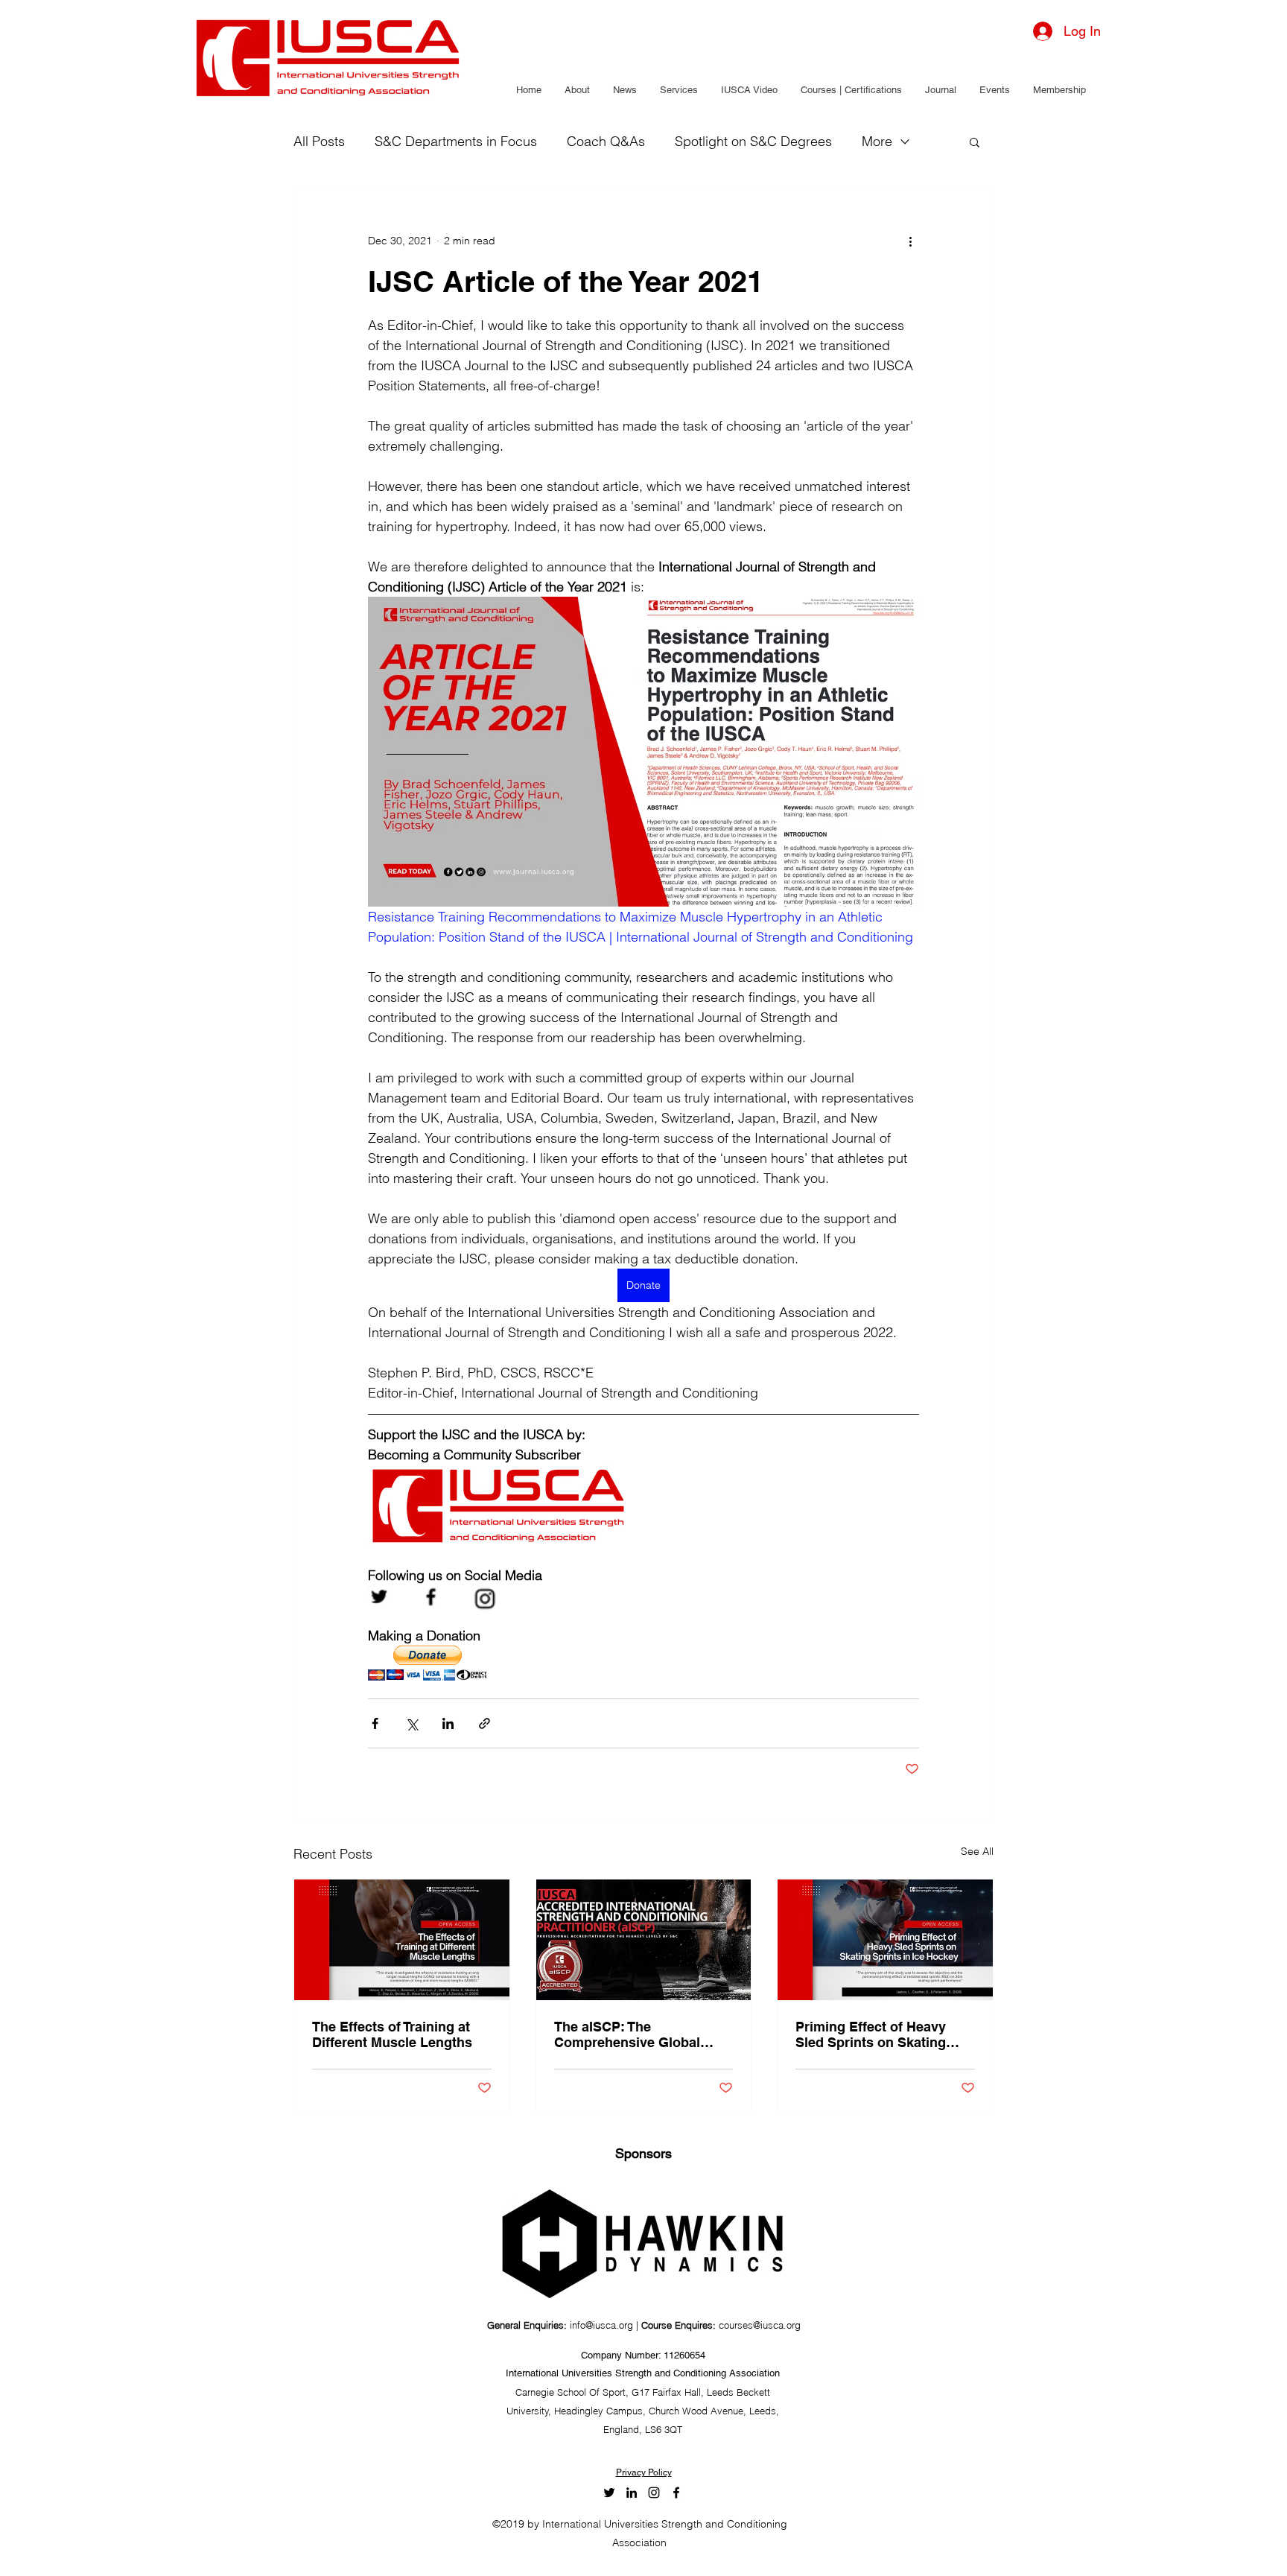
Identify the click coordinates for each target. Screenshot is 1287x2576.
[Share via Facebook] (375, 1723)
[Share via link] (484, 1723)
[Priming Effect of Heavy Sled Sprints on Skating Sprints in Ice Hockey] (885, 1940)
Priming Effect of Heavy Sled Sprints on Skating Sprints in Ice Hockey (871, 2034)
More (877, 142)
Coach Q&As (606, 142)
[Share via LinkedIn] (448, 1723)
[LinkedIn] (632, 2493)
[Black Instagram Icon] (654, 2493)
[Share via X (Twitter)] (411, 1723)
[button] (577, 90)
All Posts (319, 142)
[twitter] (609, 2493)
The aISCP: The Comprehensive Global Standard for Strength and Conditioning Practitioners (638, 2034)
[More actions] (910, 241)
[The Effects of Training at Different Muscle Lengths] (402, 1940)
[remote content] (434, 1665)
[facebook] (676, 2493)
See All (977, 1851)
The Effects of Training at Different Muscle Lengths (392, 2034)
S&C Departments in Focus (456, 142)
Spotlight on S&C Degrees (753, 142)
